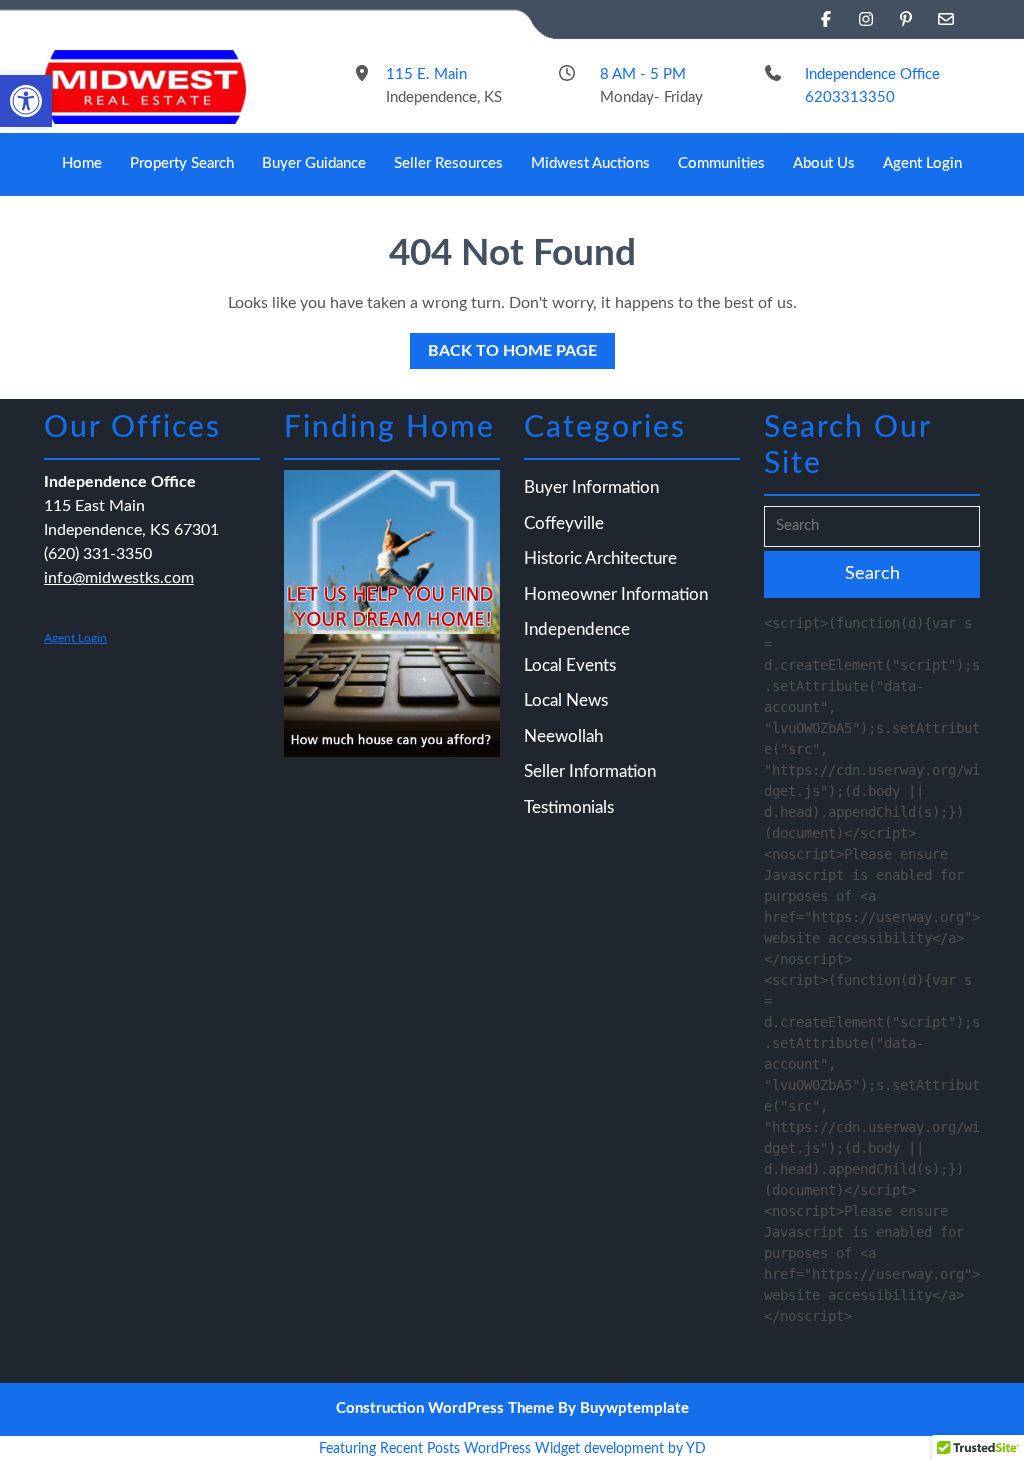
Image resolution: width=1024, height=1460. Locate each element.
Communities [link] (721, 163)
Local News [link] (566, 700)
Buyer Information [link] (591, 487)
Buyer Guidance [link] (314, 163)
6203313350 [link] (850, 97)
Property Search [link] (182, 163)
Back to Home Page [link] (503, 346)
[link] (26, 101)
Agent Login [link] (922, 163)
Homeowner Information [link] (616, 594)
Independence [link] (577, 629)
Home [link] (82, 163)
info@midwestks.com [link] (119, 578)
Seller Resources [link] (448, 163)
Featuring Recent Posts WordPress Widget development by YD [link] (512, 1449)
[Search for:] (872, 526)
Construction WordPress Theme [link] (445, 1408)
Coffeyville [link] (564, 523)
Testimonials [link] (569, 807)
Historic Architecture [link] (600, 558)
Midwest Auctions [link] (590, 163)
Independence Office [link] (872, 74)
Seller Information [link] (590, 771)
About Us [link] (824, 163)
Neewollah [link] (563, 736)
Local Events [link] (570, 665)
